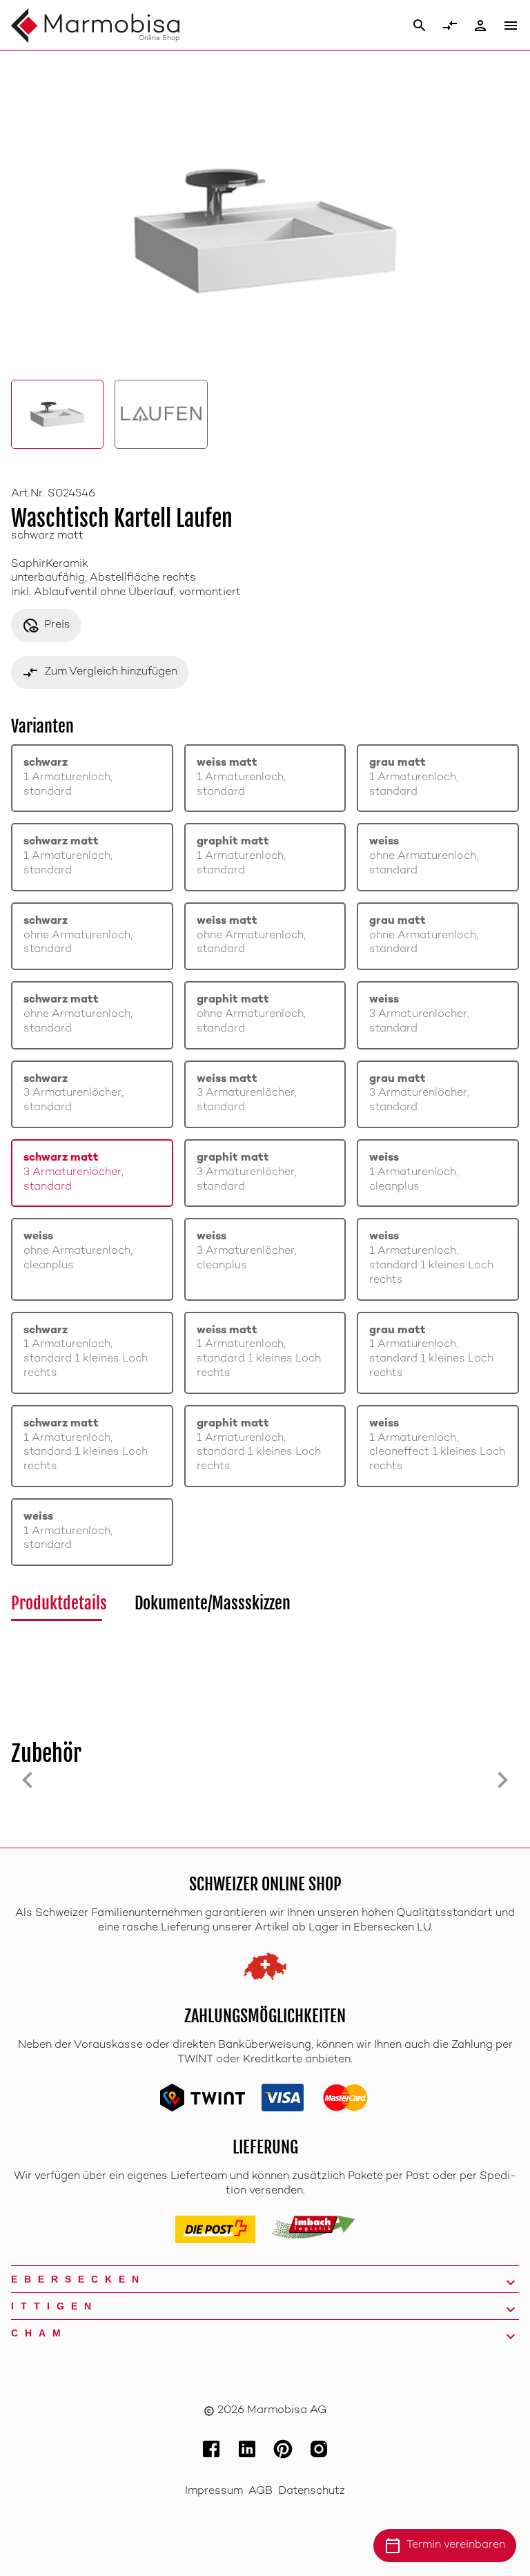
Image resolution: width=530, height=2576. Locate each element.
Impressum (214, 2491)
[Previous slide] (28, 1780)
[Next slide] (502, 1780)
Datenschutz (312, 2491)
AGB (261, 2491)
